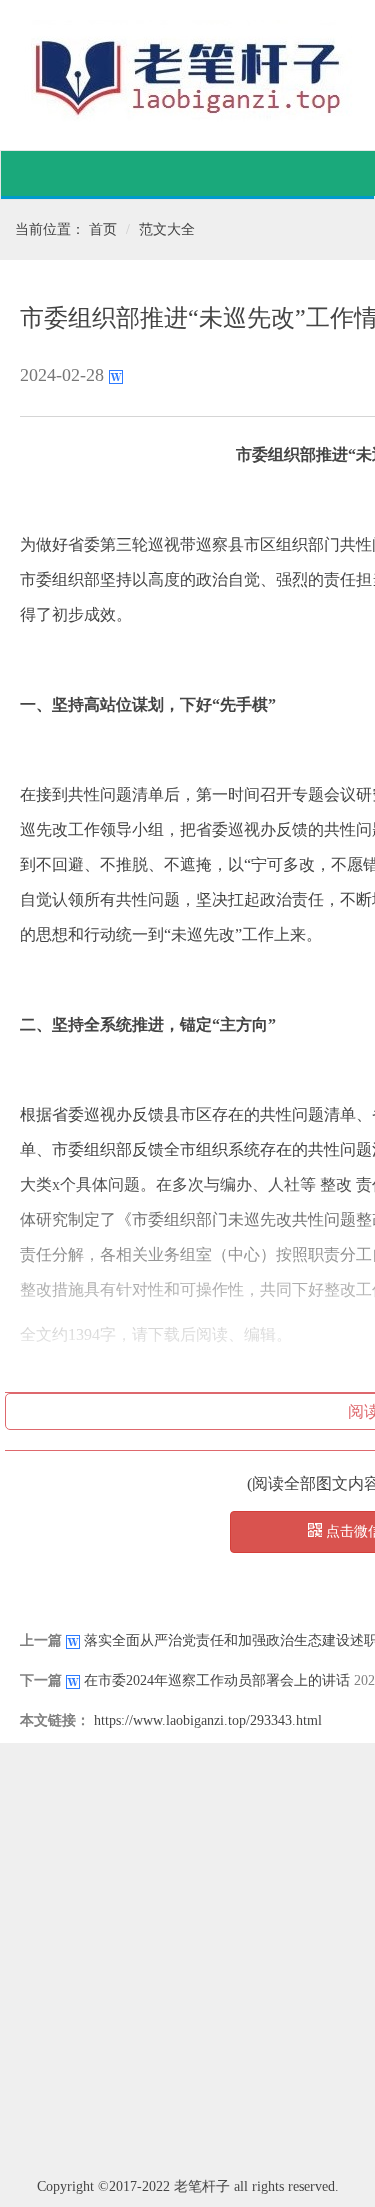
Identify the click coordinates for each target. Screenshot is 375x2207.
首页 (103, 229)
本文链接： (55, 1720)
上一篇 (41, 1640)
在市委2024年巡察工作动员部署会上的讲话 (217, 1680)
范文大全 (167, 229)
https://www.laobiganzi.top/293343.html (208, 1720)
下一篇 (41, 1680)
